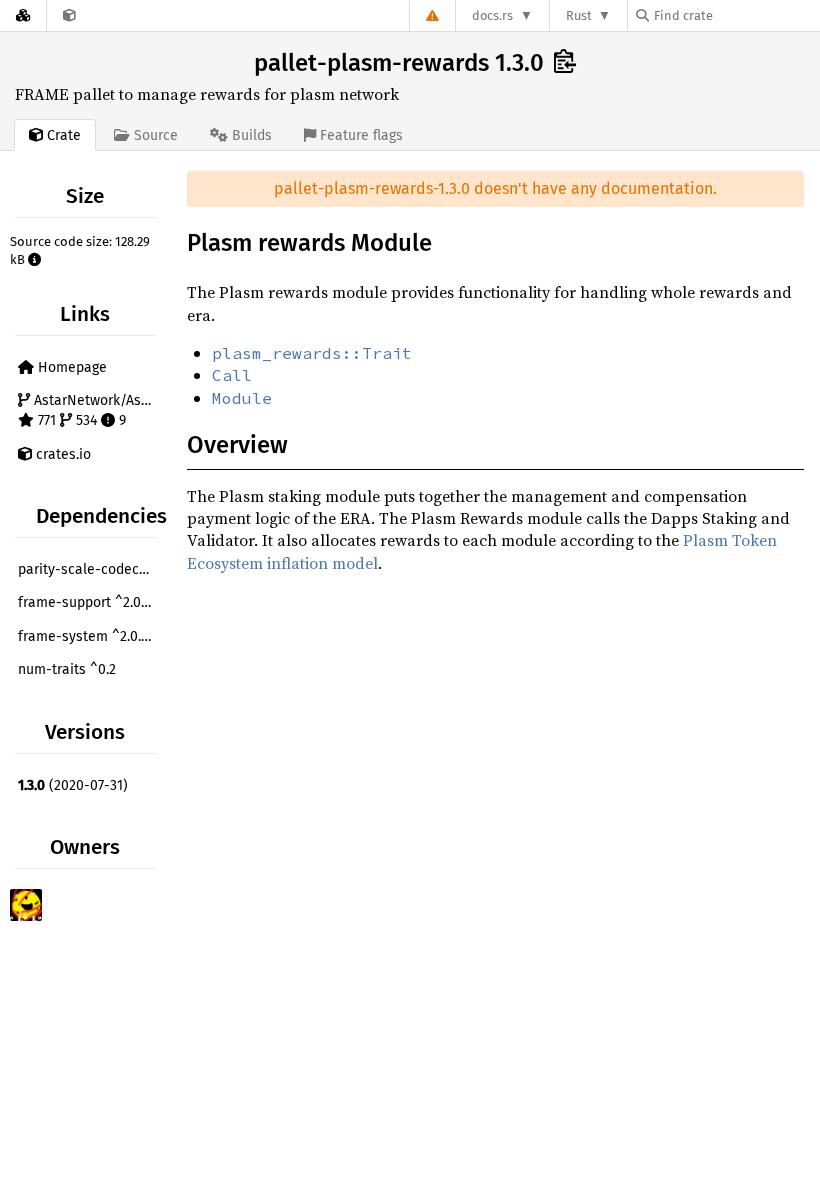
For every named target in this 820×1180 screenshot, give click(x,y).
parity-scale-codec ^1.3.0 (89, 569)
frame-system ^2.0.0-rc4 (89, 636)
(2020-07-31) (73, 785)
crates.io (61, 454)
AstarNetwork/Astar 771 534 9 (94, 410)
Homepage (70, 367)
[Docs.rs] (23, 15)
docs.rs (492, 15)
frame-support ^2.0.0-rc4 (89, 602)
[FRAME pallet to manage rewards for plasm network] (69, 15)
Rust (579, 15)
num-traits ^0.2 (67, 669)
